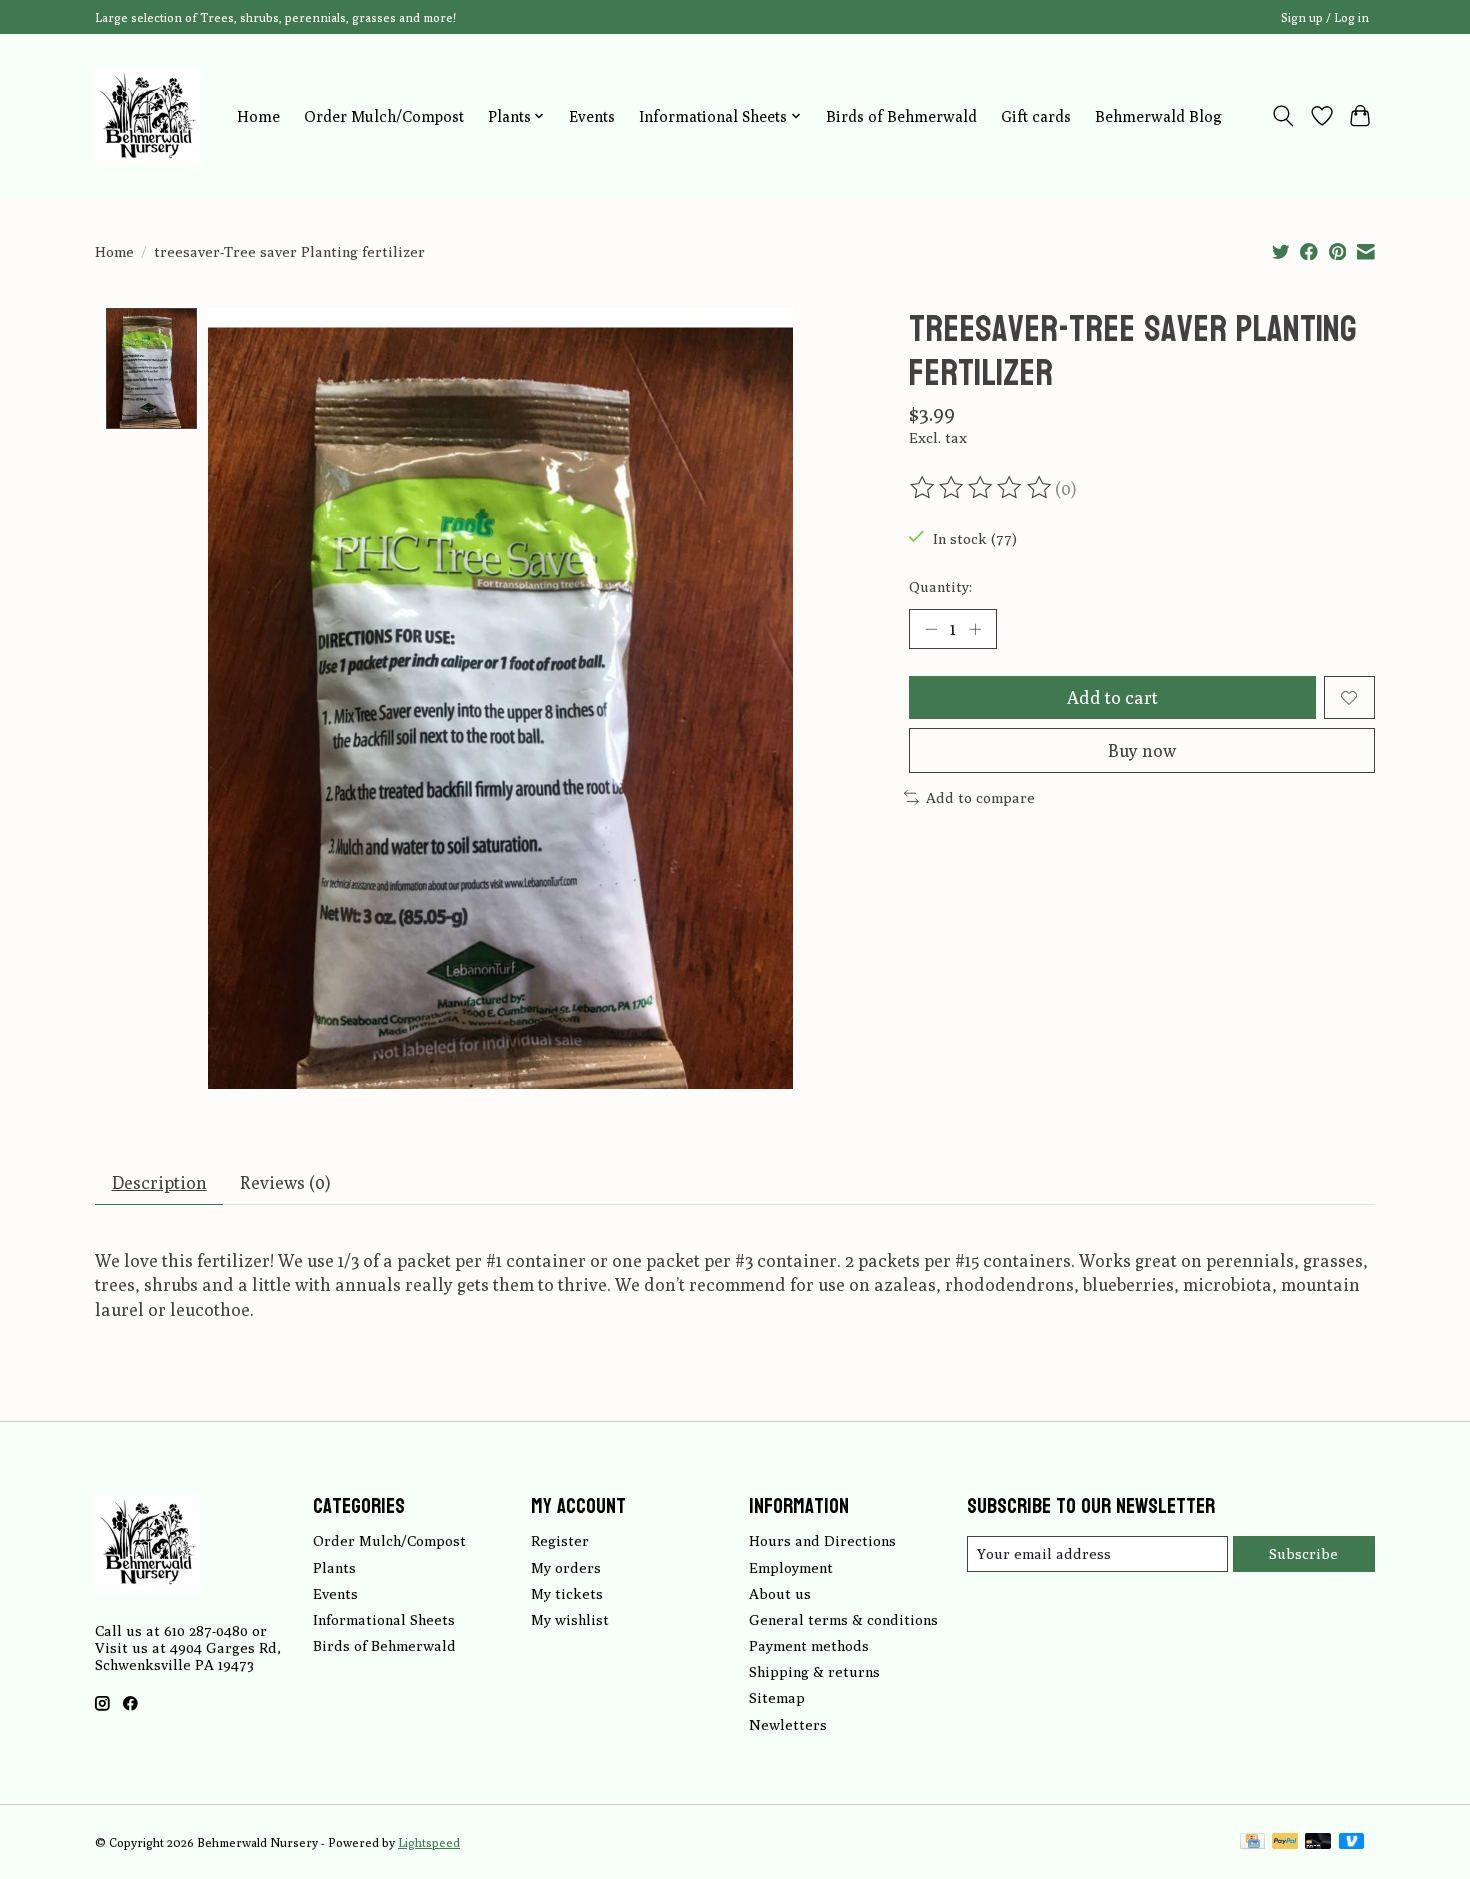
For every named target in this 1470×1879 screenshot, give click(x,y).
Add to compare (980, 797)
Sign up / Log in (1325, 17)
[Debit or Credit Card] (1318, 1842)
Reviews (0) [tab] (285, 1182)
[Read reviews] (982, 488)
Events (592, 116)
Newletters (788, 1724)
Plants (334, 1567)
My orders (566, 1567)
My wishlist (570, 1619)
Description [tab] (159, 1182)
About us (780, 1593)
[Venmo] (1352, 1842)
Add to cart (1112, 697)
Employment (791, 1567)
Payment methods (809, 1645)
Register (560, 1540)
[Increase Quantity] (975, 629)
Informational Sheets (384, 1619)
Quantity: (940, 586)
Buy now (1142, 750)
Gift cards (1036, 116)
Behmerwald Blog (1158, 116)
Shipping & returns (814, 1671)
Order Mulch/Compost (384, 116)
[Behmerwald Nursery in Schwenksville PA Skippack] (147, 116)
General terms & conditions (843, 1619)
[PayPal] (1285, 1842)
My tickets (567, 1593)
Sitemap (777, 1697)
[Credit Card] (1252, 1842)
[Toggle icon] (1283, 116)
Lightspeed (429, 1842)
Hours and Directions (822, 1540)
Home (258, 116)
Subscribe (1303, 1553)
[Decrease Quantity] (931, 629)
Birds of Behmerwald (901, 116)
